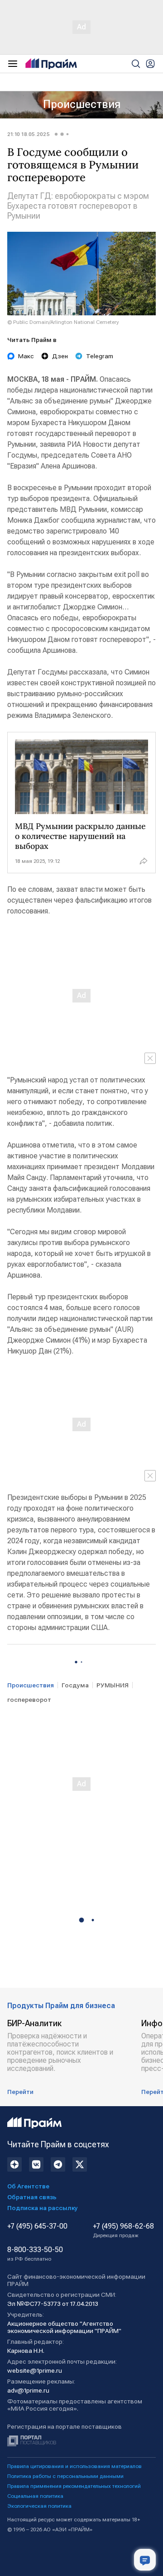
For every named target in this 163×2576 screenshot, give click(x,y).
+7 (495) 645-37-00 (37, 2226)
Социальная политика (35, 2496)
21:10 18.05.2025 (29, 134)
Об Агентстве (28, 2186)
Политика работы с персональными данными (65, 2476)
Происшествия (82, 104)
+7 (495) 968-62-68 (123, 2230)
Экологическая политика (39, 2506)
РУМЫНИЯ (113, 1685)
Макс (26, 356)
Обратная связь (32, 2197)
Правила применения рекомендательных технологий (74, 2486)
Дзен (60, 356)
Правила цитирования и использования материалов (74, 2466)
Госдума (75, 1685)
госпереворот (29, 1700)
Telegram (100, 356)
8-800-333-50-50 (35, 2254)
